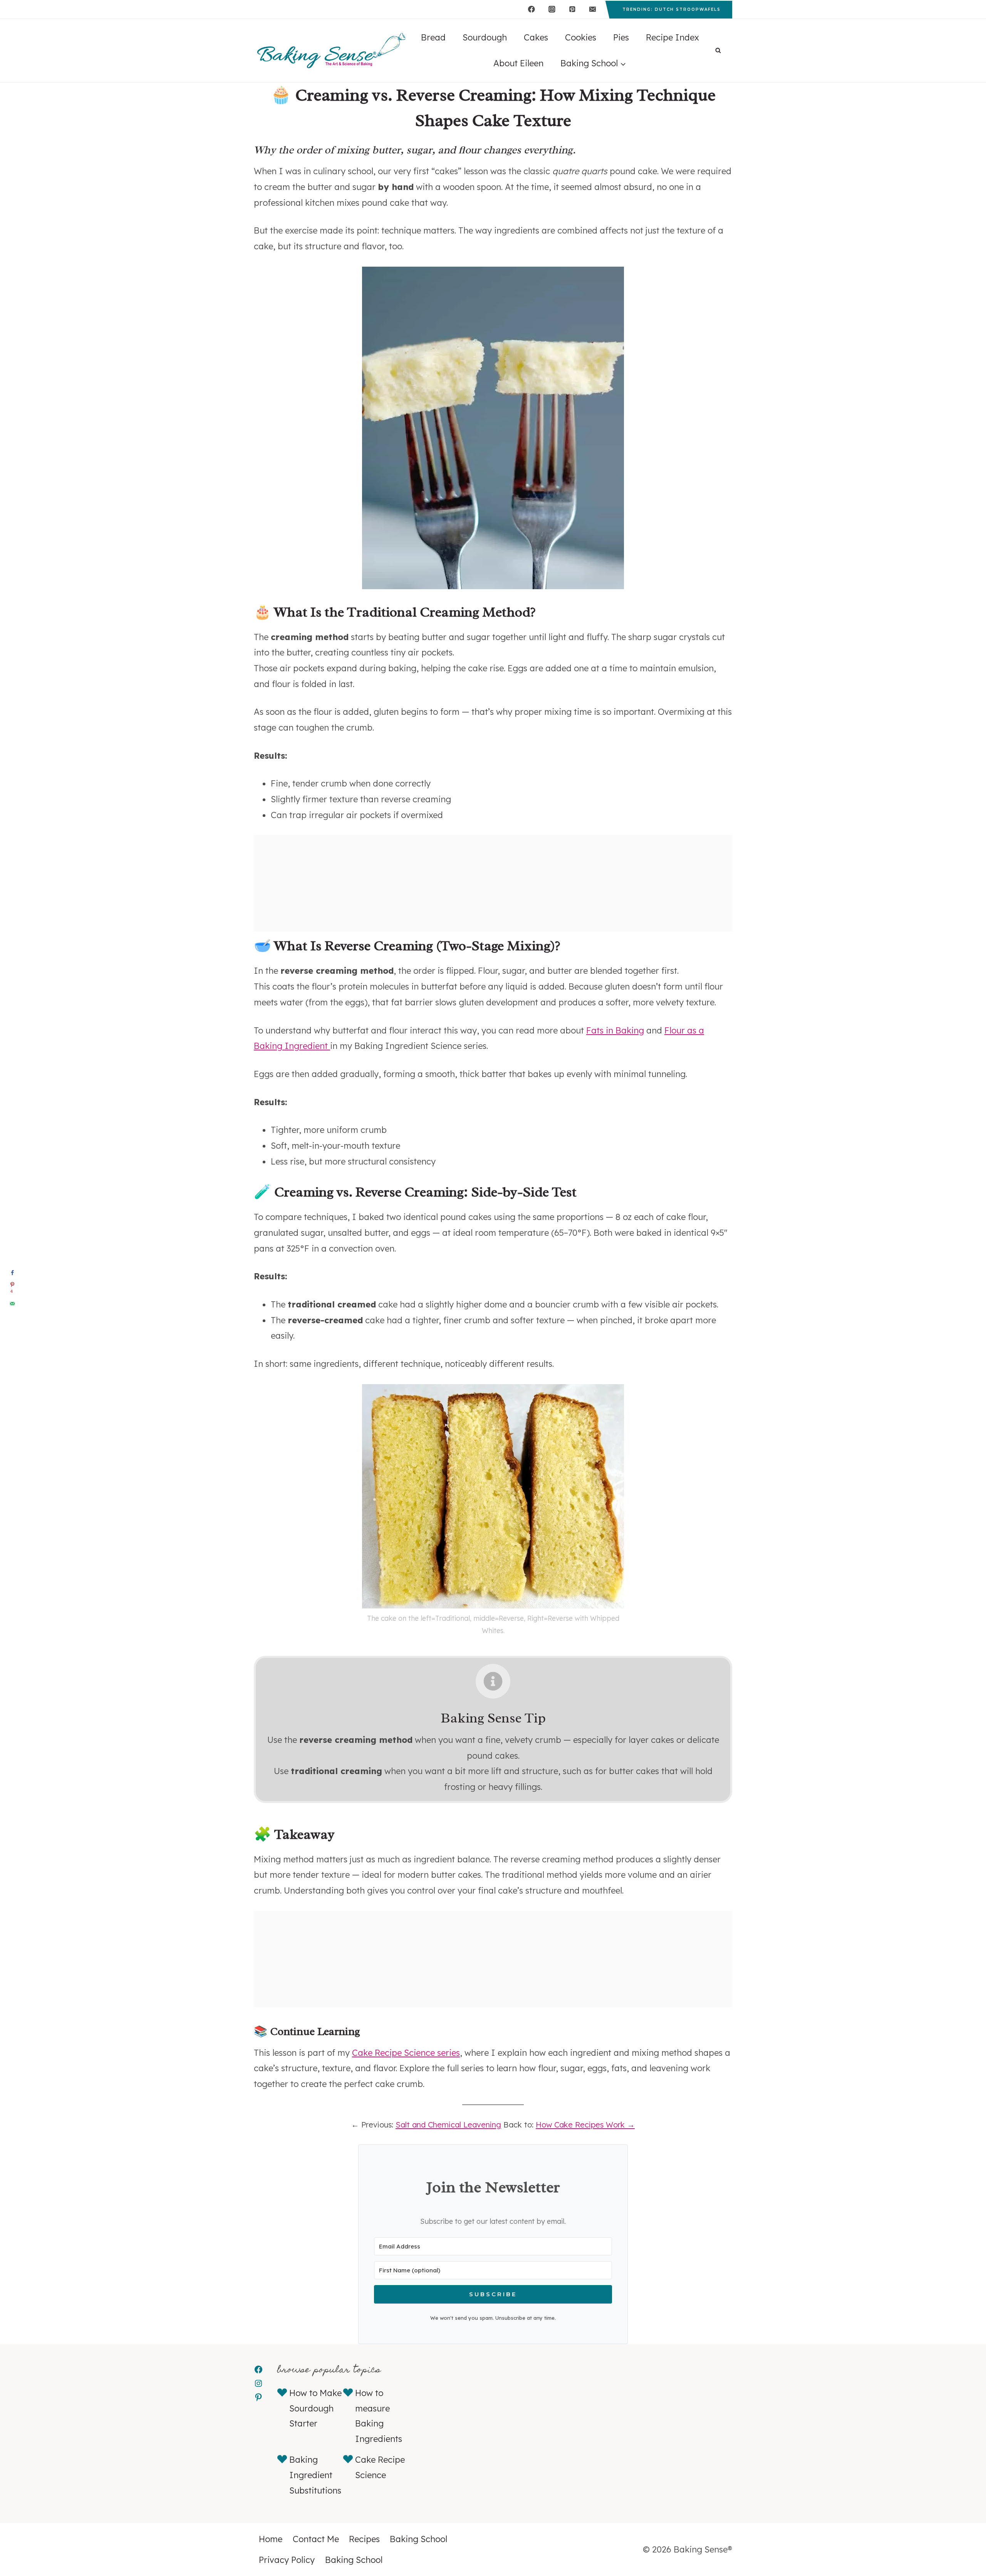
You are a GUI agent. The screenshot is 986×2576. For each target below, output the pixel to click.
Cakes (536, 37)
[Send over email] (12, 1304)
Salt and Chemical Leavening (448, 2125)
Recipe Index (672, 37)
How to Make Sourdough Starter (315, 2408)
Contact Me (316, 2539)
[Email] (593, 9)
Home (271, 2539)
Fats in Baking (615, 1030)
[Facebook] (531, 9)
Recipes (364, 2539)
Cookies (581, 37)
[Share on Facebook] (12, 1273)
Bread (433, 37)
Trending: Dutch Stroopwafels (672, 9)
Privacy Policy (287, 2560)
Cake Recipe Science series (406, 2053)
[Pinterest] (572, 9)
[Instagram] (552, 9)
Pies (621, 37)
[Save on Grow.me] (12, 1319)
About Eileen (518, 63)
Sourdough (485, 37)
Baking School (418, 2539)
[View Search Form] (718, 51)
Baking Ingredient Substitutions (315, 2475)
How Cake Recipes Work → (585, 2125)
